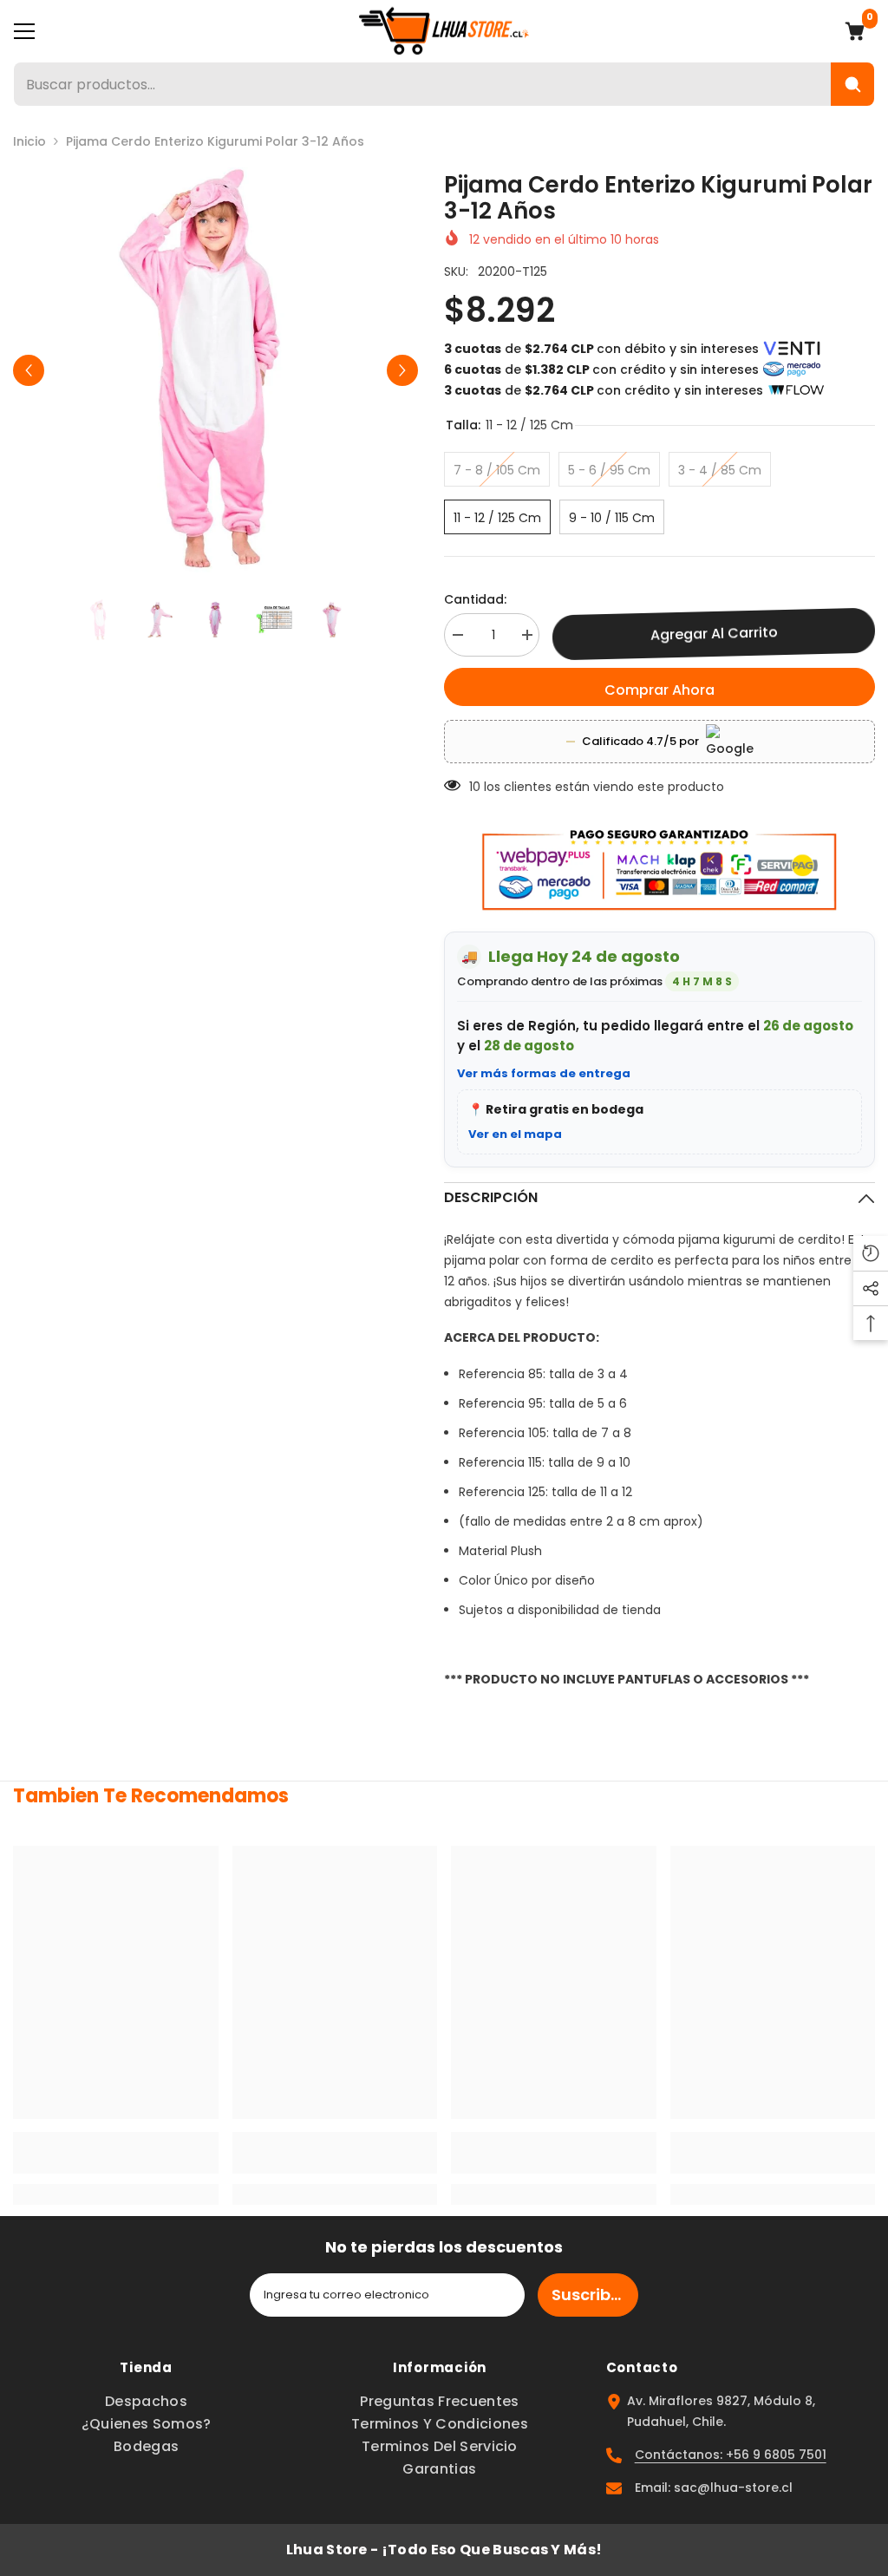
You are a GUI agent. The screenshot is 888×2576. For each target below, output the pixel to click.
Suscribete (594, 2295)
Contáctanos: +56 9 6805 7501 (731, 2455)
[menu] (24, 31)
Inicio (29, 141)
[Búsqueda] (852, 84)
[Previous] (29, 370)
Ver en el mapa (515, 1134)
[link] (116, 2153)
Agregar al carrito (714, 634)
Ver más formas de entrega (544, 1073)
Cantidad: (475, 599)
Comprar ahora (659, 690)
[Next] (402, 370)
